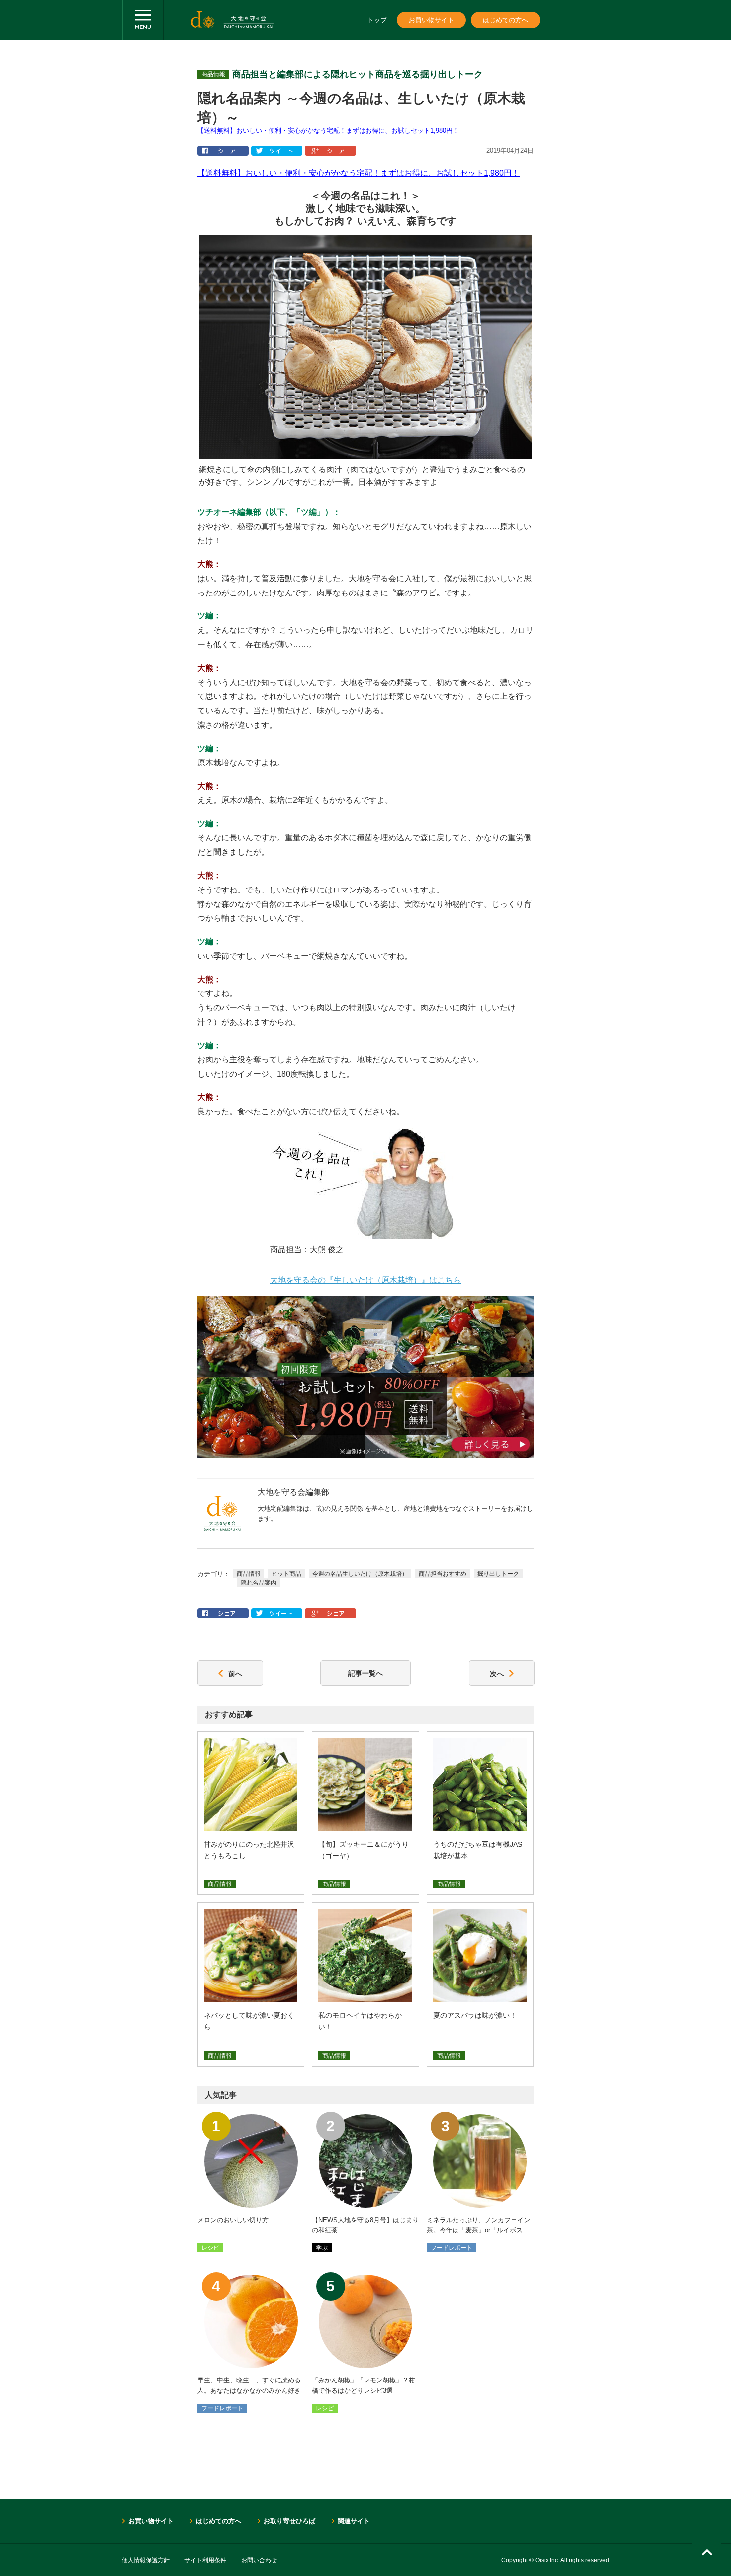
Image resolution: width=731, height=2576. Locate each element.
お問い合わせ (259, 2560)
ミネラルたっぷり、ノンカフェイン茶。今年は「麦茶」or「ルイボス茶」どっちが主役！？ (478, 2230)
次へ (497, 1673)
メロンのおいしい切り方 (233, 2220)
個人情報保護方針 (146, 2560)
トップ (377, 20)
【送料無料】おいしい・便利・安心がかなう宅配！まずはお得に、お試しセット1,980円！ (328, 131)
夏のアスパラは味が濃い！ (475, 2015)
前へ (235, 1673)
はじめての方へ (505, 20)
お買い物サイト (431, 20)
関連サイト (354, 2521)
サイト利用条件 (205, 2560)
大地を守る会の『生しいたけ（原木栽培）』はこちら (365, 1280)
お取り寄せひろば (289, 2521)
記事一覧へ (365, 1673)
